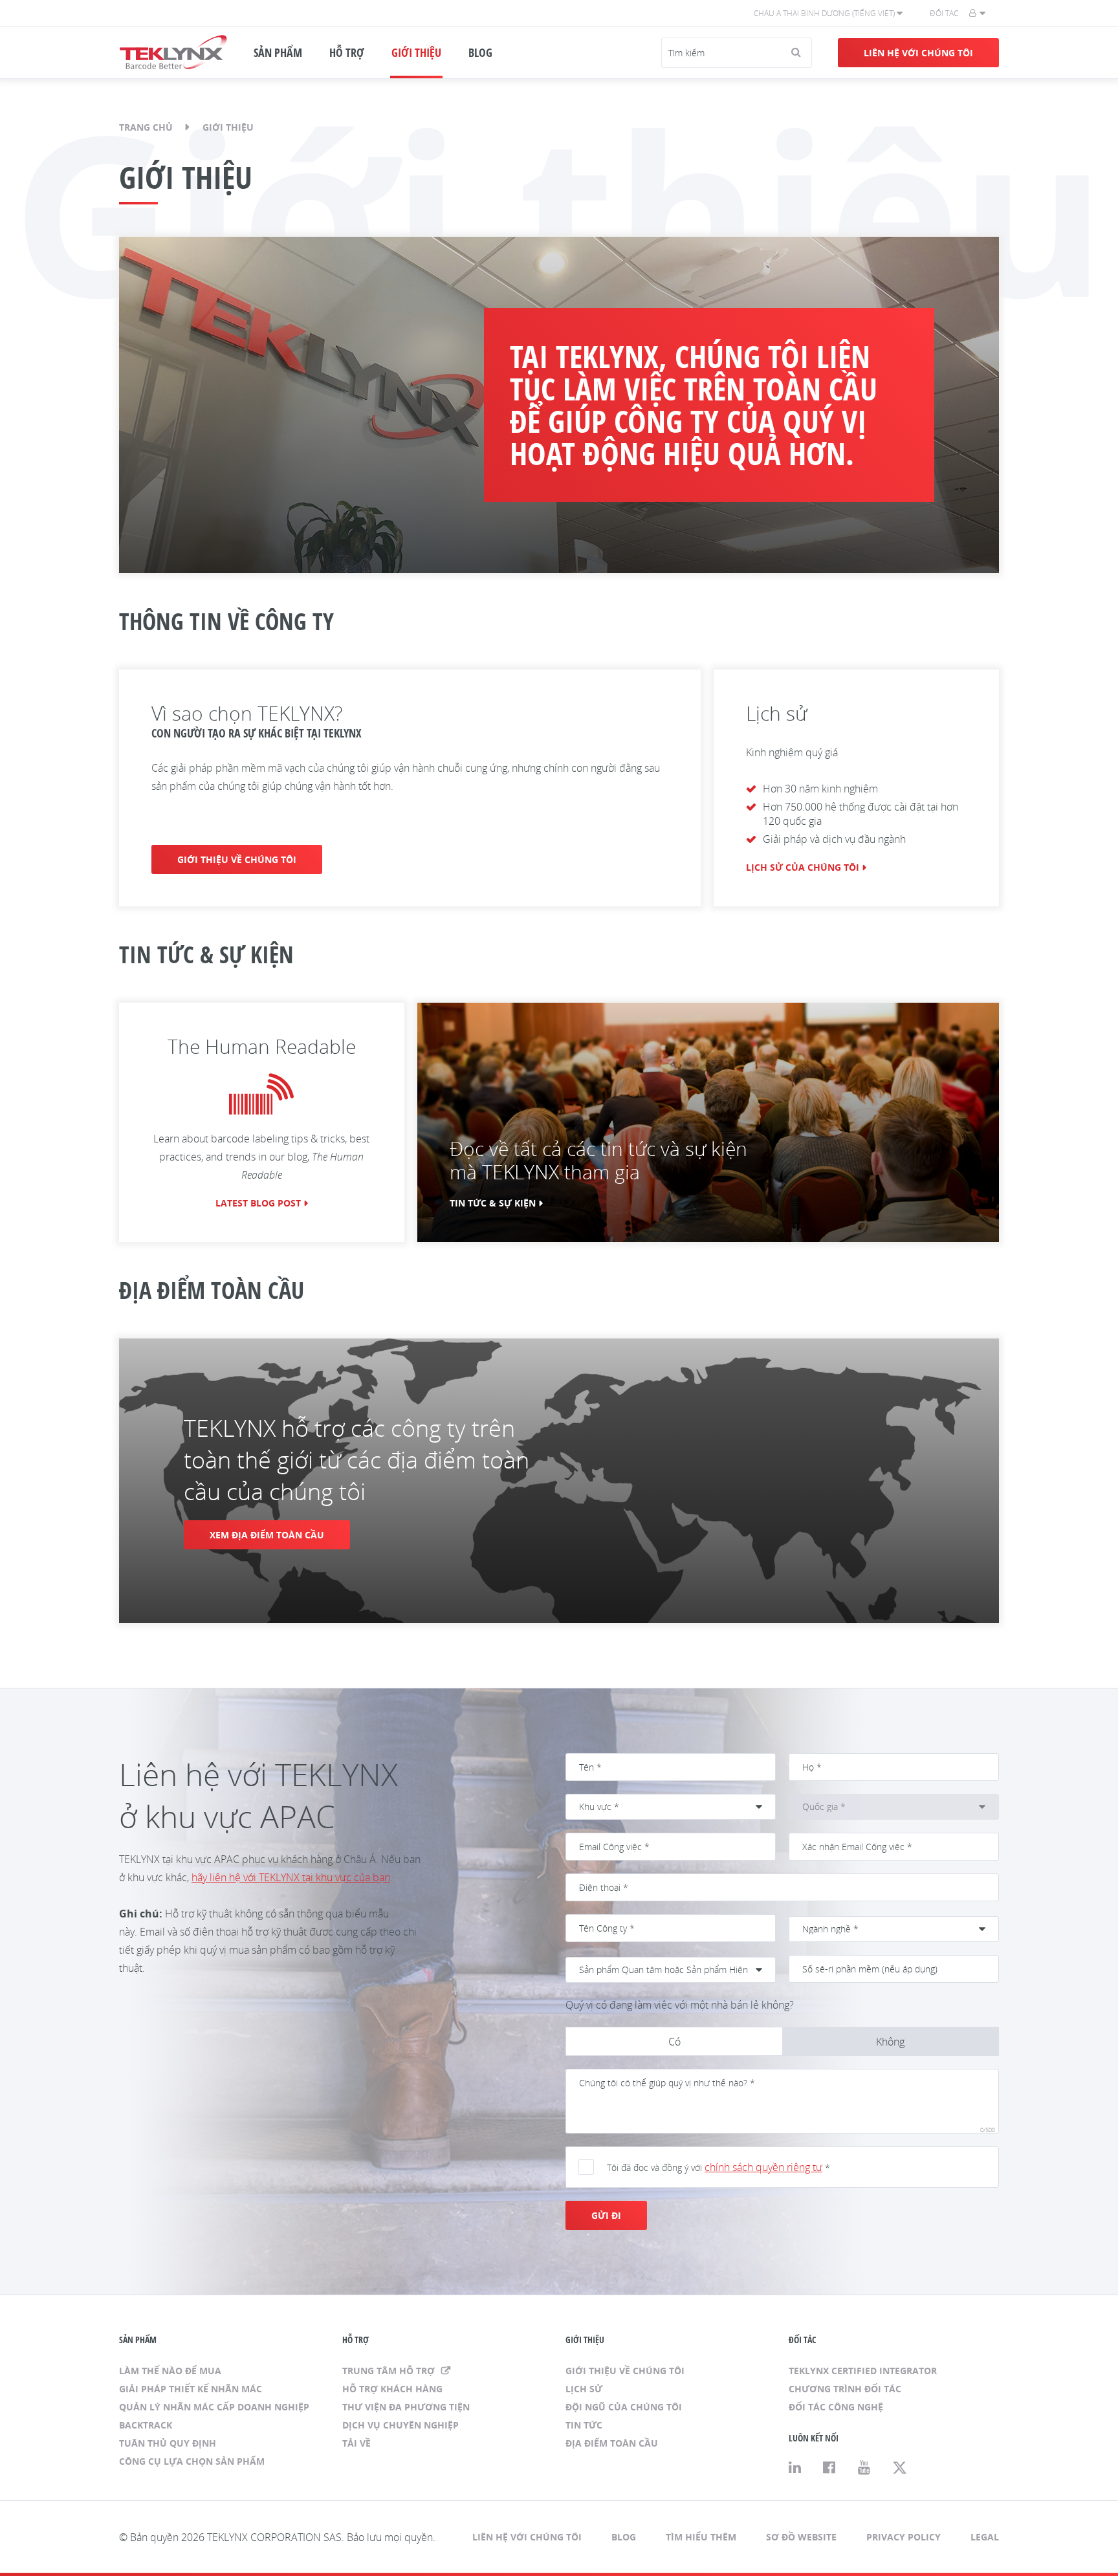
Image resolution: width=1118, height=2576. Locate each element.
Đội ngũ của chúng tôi (624, 2407)
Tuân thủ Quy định (168, 2443)
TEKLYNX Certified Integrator (863, 2371)
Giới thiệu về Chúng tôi (625, 2371)
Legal (985, 2537)
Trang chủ (146, 127)
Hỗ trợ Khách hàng (392, 2389)
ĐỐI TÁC (802, 2340)
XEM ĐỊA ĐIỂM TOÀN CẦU (267, 1535)
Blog (624, 2537)
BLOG (480, 52)
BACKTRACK (146, 2425)
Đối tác (944, 13)
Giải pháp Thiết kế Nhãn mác (191, 2389)
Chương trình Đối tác (845, 2389)
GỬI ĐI (606, 2215)
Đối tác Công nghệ (836, 2407)
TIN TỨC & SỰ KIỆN (493, 1203)
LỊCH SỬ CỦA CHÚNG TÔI (803, 867)
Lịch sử (584, 2389)
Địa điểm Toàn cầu (612, 2443)
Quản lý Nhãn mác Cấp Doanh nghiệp (214, 2407)
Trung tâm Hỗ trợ (390, 2371)
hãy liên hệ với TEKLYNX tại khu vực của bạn (291, 1877)
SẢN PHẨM (278, 52)
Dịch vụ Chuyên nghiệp (400, 2425)
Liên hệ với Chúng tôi (918, 53)
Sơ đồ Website (801, 2537)
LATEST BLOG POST (258, 1203)
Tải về (356, 2443)
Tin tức (584, 2425)
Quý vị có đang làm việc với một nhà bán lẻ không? (680, 2005)
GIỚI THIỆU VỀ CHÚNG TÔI (237, 859)
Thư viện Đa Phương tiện (406, 2407)
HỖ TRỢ (347, 52)
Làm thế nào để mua (170, 2371)
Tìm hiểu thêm (701, 2537)
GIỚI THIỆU (416, 52)
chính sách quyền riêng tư (763, 2167)
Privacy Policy (904, 2537)
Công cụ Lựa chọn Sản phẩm (192, 2461)
